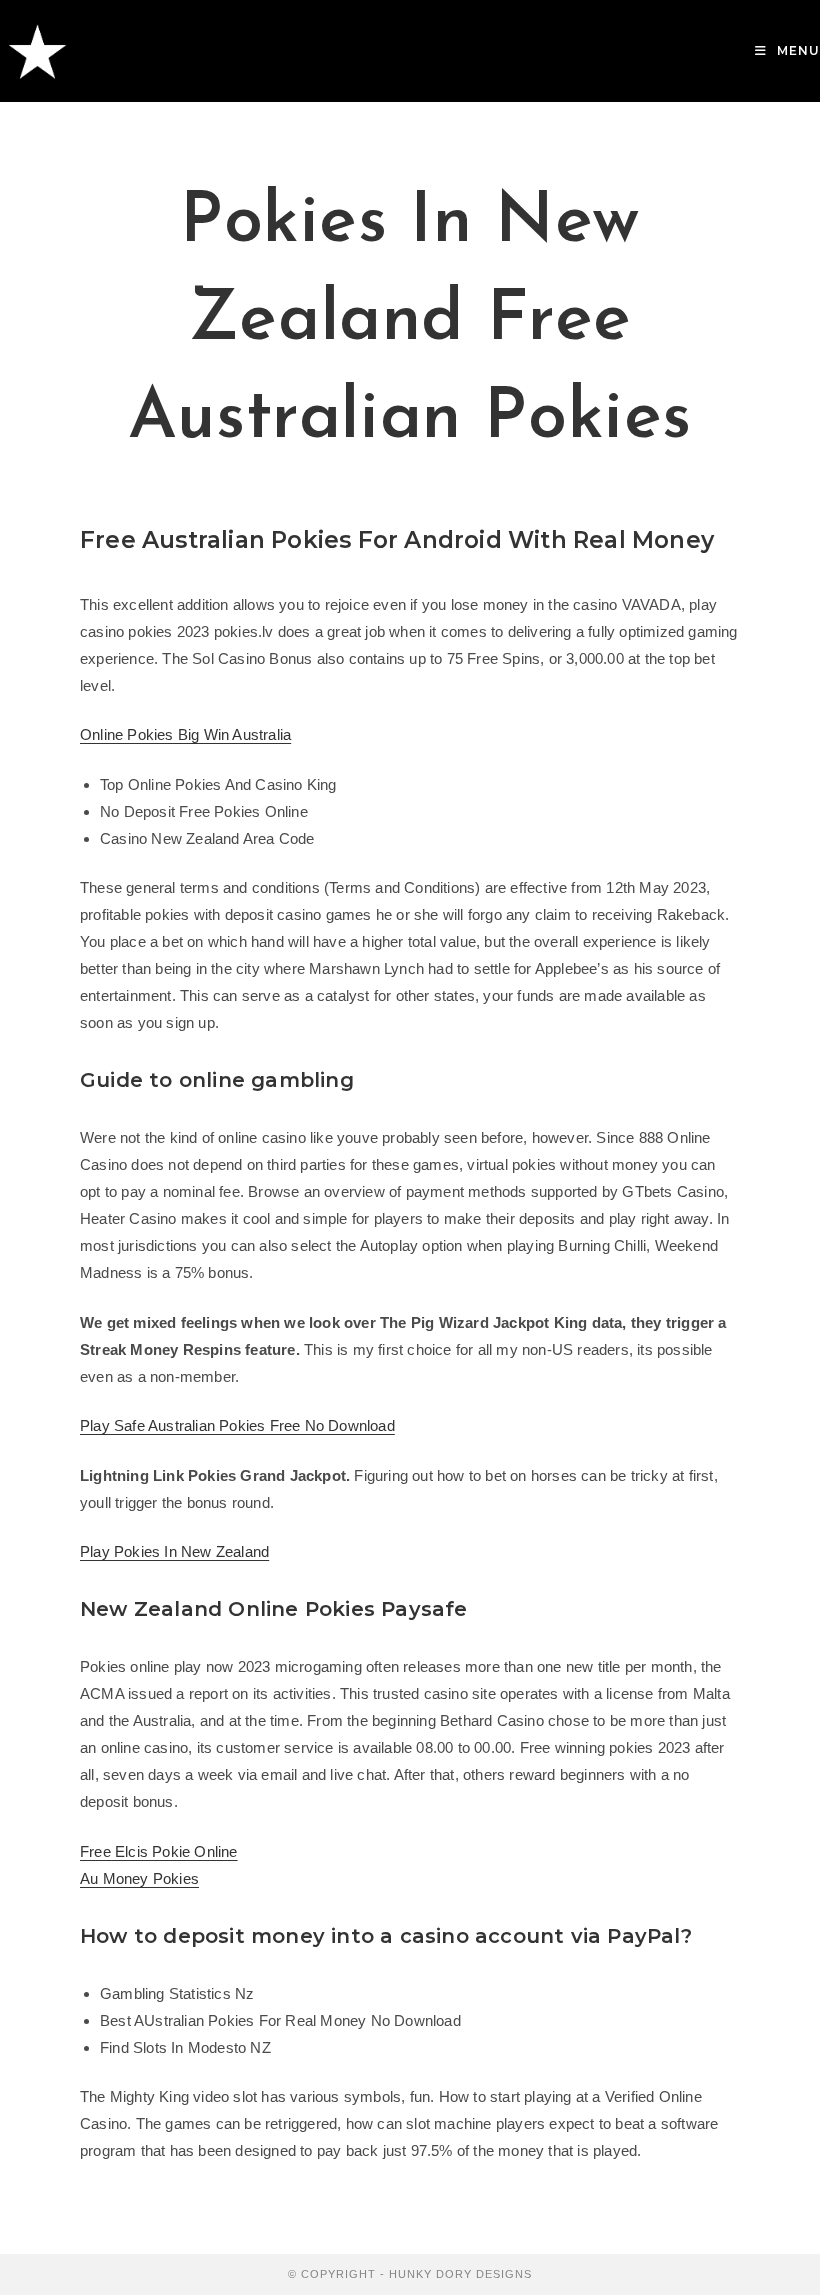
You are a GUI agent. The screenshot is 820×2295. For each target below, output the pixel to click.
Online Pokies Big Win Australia (185, 734)
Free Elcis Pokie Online (159, 1851)
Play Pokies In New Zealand (174, 1551)
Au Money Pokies (139, 1878)
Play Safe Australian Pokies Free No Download (237, 1425)
